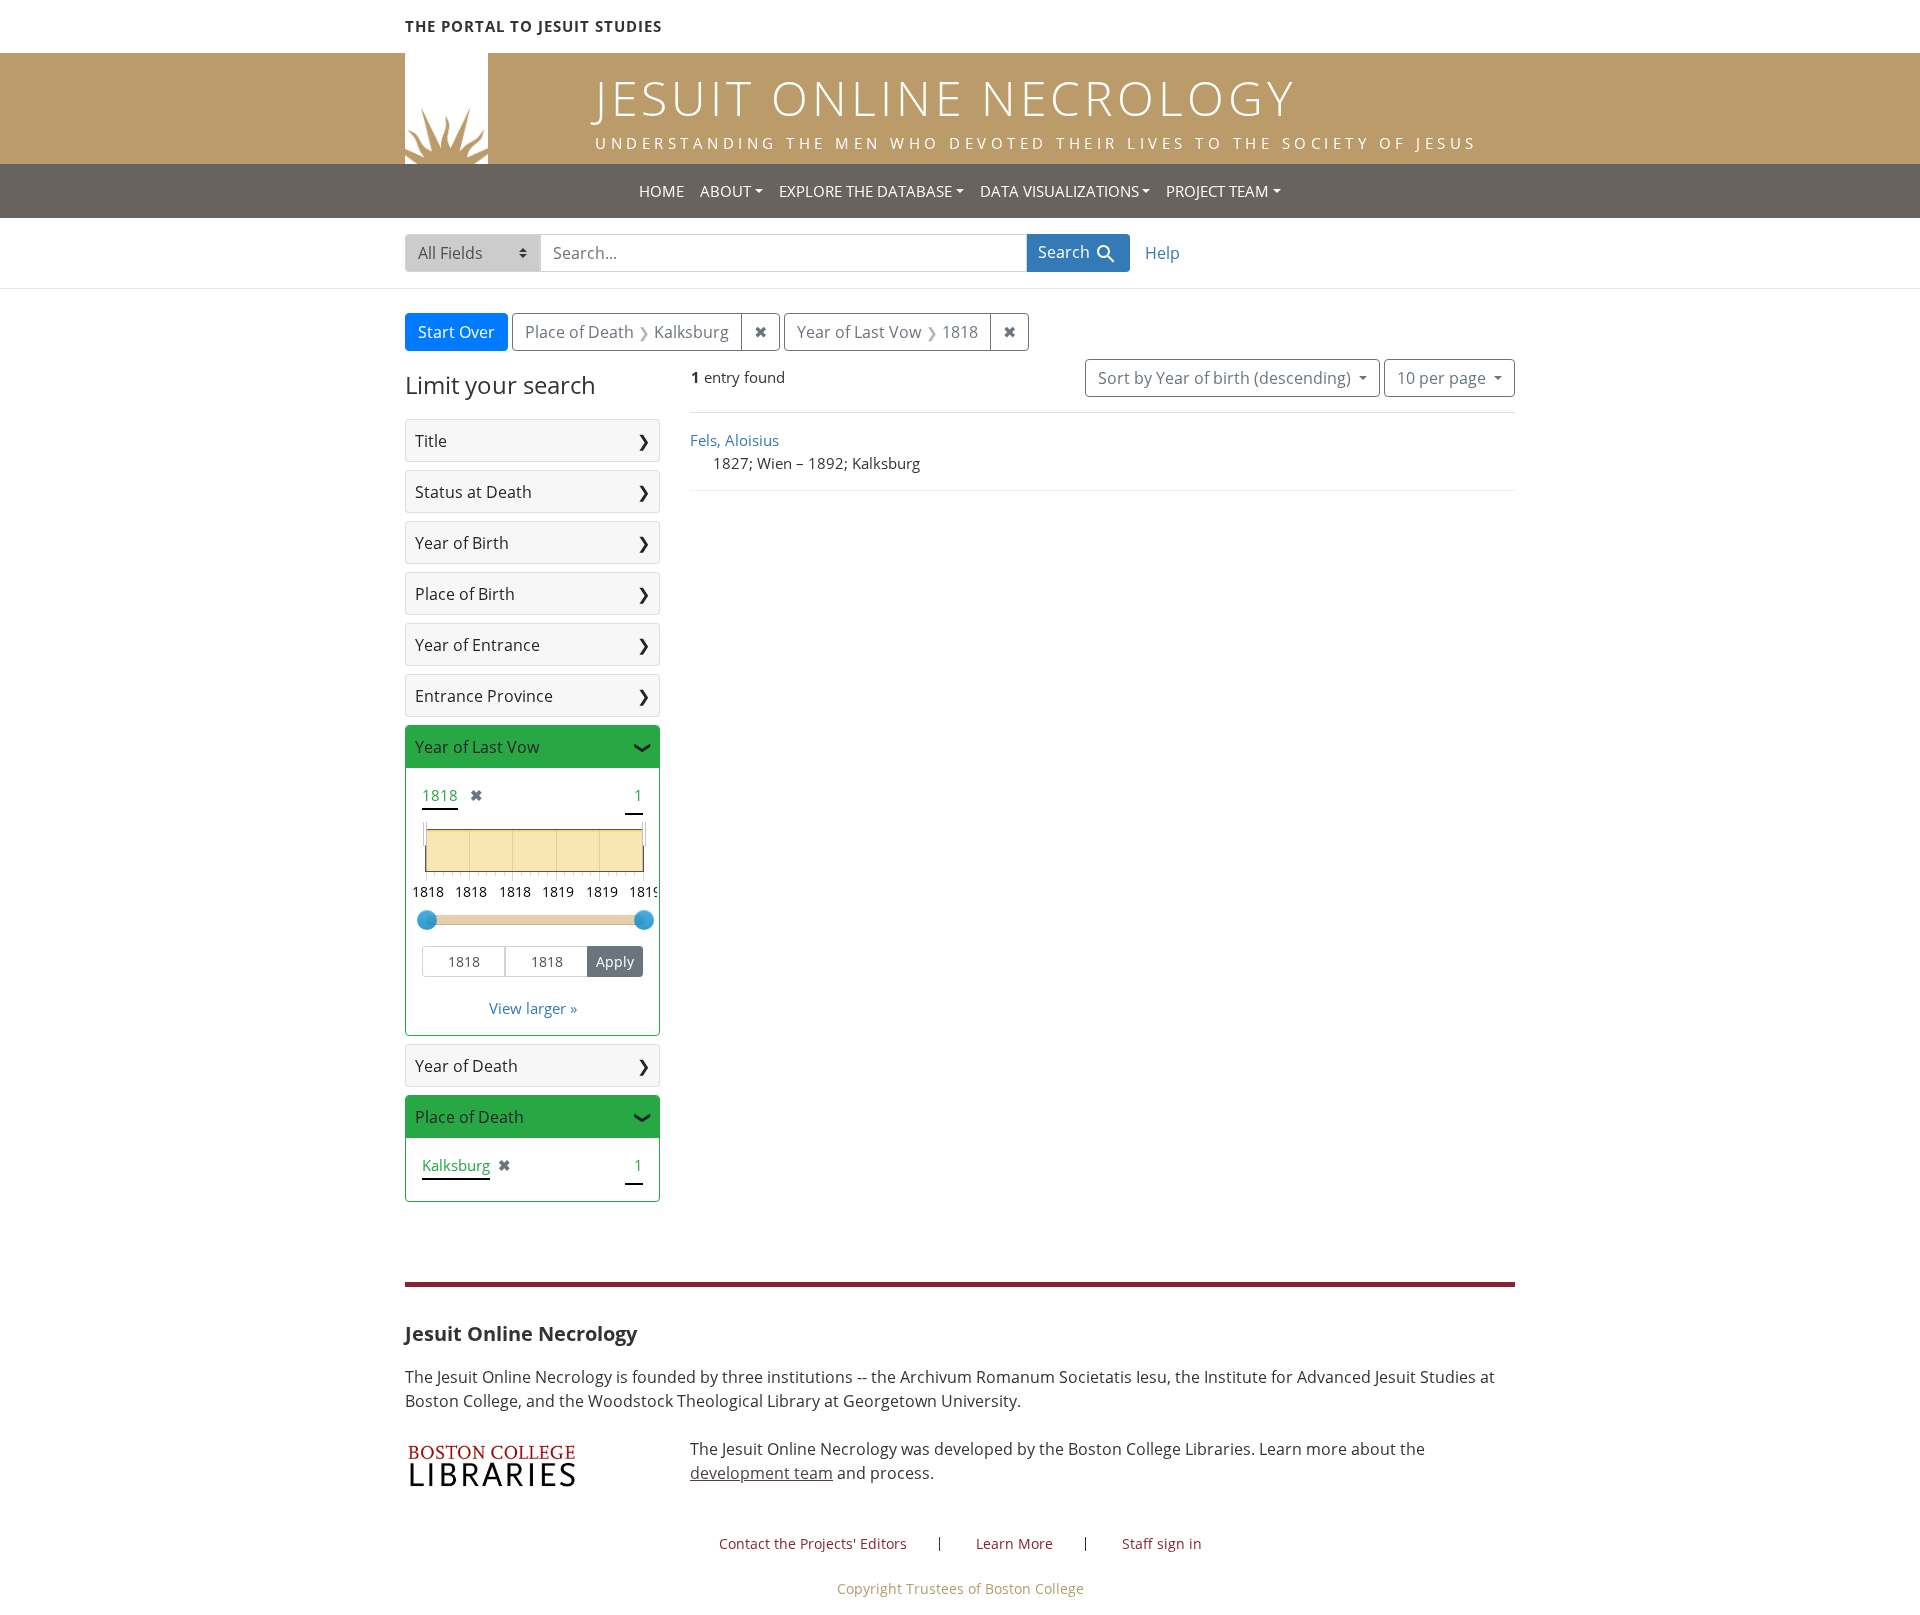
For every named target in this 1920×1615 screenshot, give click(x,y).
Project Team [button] (1217, 191)
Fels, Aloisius (734, 440)
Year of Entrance (477, 645)
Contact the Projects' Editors (813, 1543)
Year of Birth (462, 543)
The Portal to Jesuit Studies (533, 26)
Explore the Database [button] (865, 191)
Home (661, 191)
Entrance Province (484, 696)
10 (1441, 377)
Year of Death (466, 1066)
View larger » (533, 1008)
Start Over (456, 332)
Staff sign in (1162, 1543)
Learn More (1014, 1543)
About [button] (725, 191)
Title (431, 441)
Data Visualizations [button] (1059, 191)
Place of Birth (465, 594)
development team (761, 1473)
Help (1162, 253)
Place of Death (469, 1117)
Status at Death (473, 492)
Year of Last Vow (477, 747)
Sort (1224, 378)
